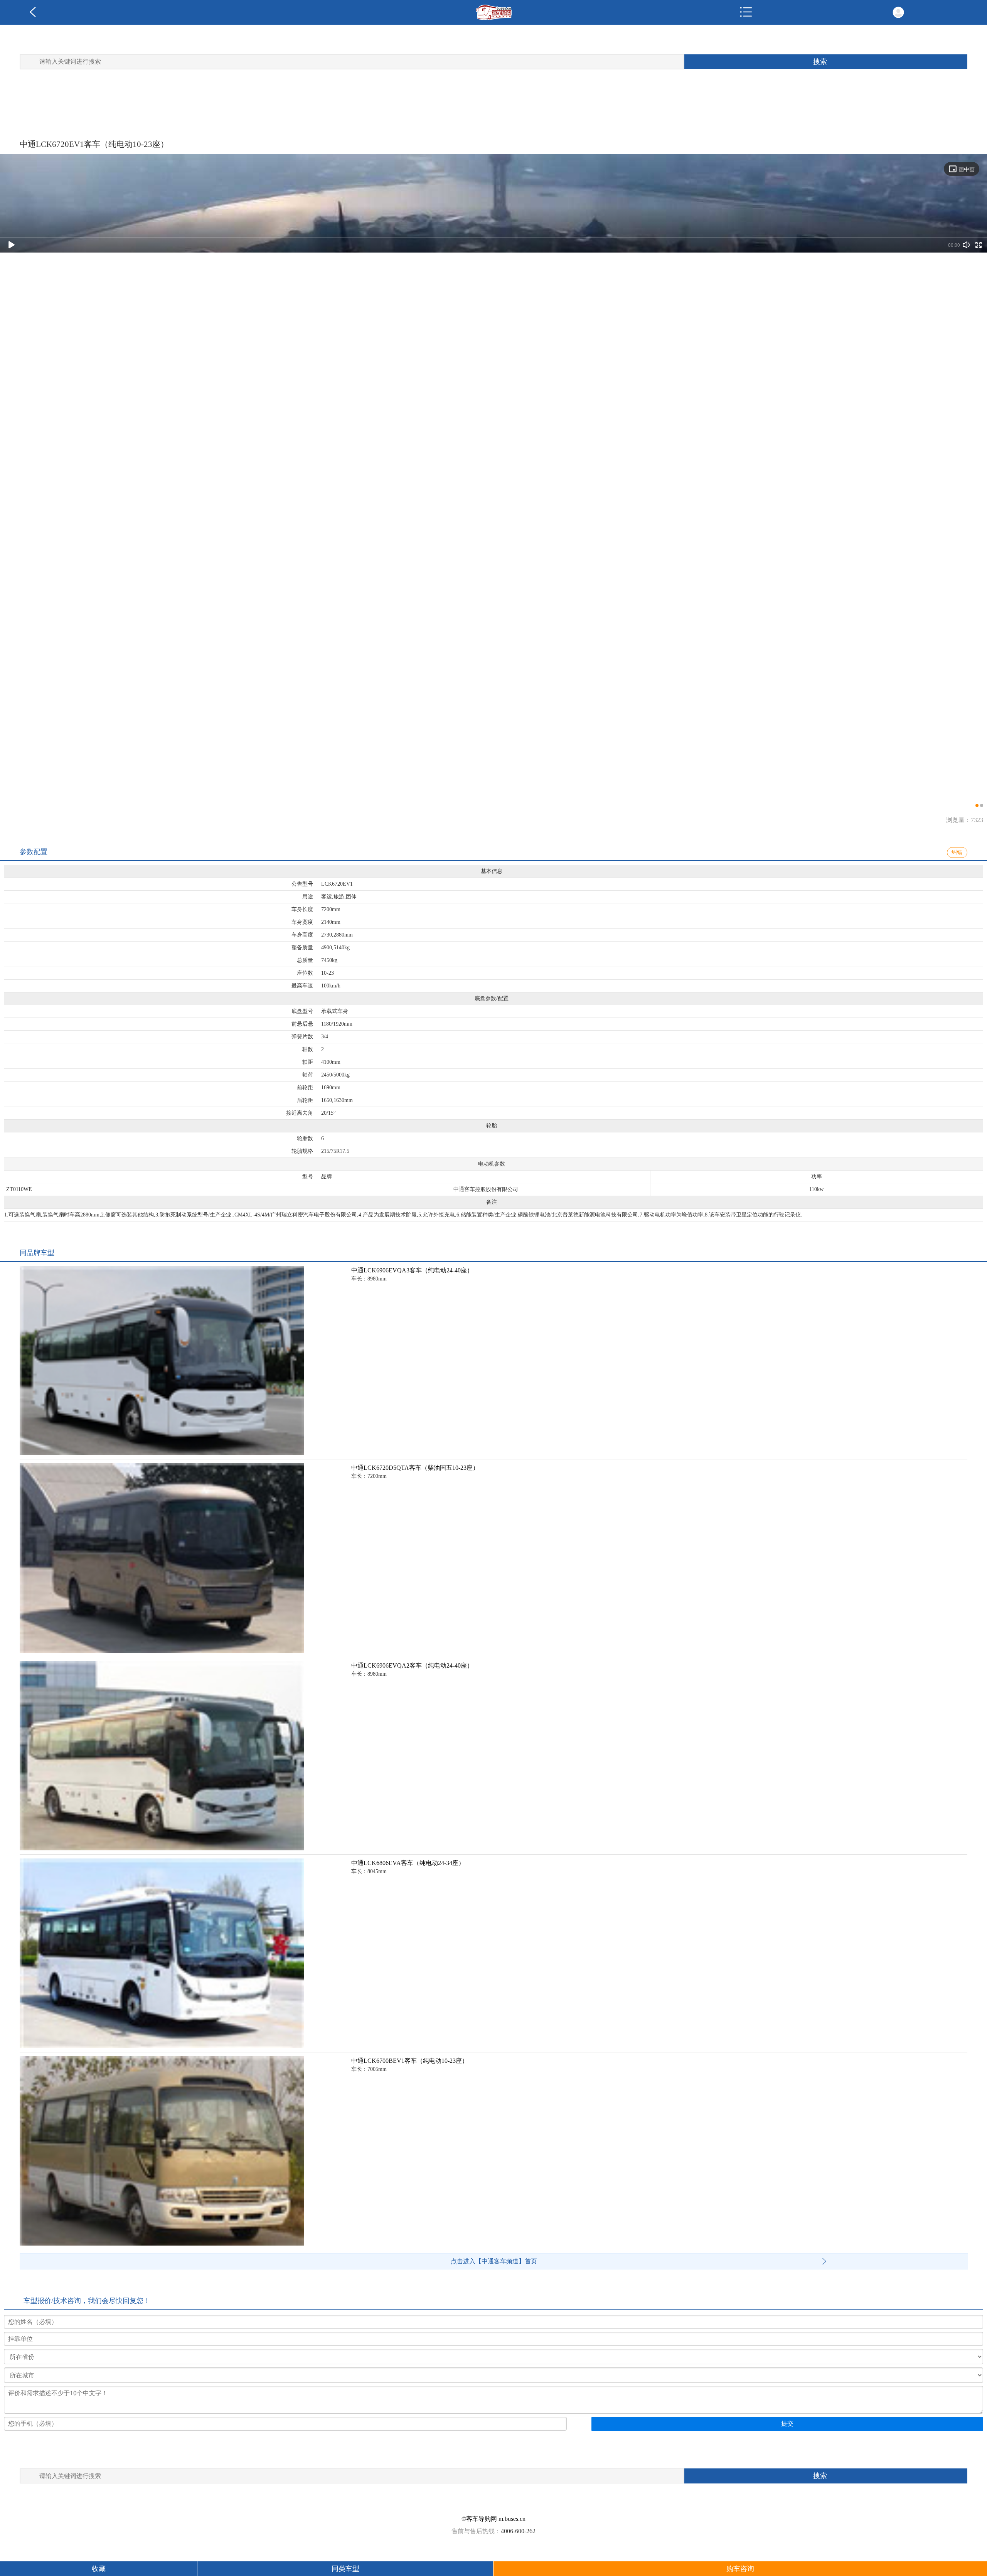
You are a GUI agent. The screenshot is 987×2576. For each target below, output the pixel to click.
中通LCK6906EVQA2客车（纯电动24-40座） (412, 1665)
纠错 (957, 852)
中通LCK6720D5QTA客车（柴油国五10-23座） (415, 1468)
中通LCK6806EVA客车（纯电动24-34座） (408, 1863)
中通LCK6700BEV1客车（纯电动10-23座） (410, 2061)
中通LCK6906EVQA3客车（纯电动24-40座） (412, 1270)
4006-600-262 (518, 2531)
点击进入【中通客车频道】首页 (494, 2261)
